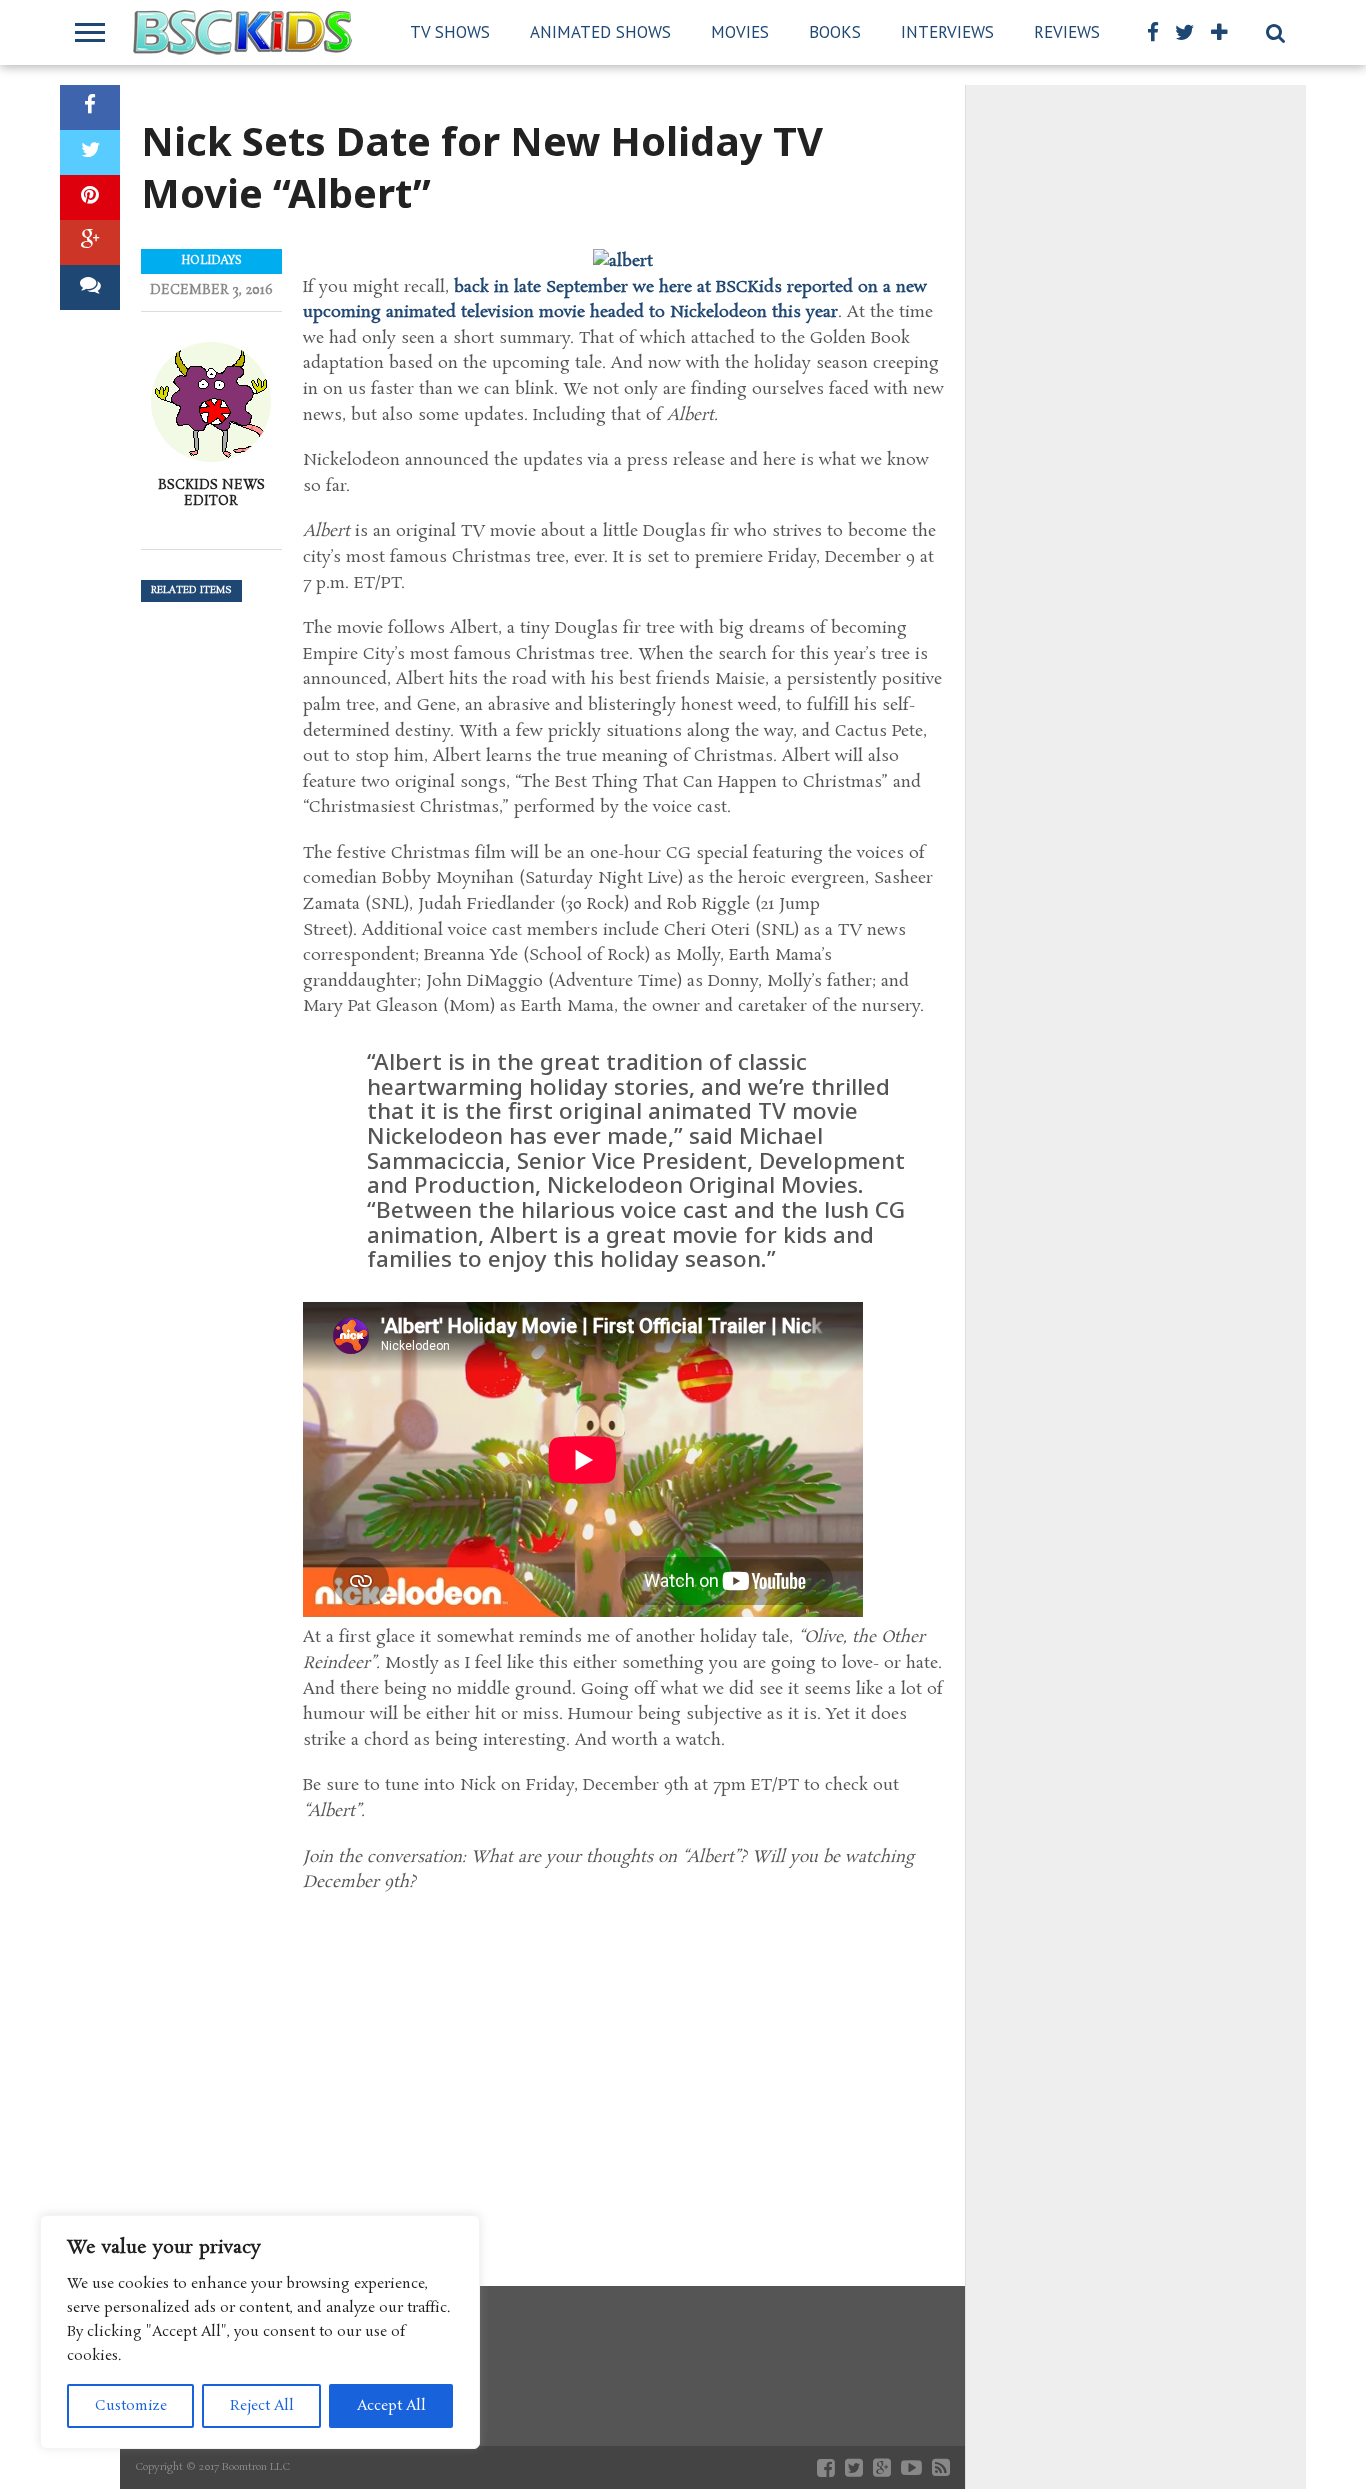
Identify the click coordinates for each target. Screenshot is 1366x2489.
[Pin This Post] (90, 197)
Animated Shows (600, 32)
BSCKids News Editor (211, 493)
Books (835, 32)
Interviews (947, 32)
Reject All (262, 2406)
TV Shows (450, 32)
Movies (740, 32)
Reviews (1067, 32)
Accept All (391, 2406)
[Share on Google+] (90, 242)
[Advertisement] (623, 2066)
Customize (131, 2406)
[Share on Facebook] (90, 107)
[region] (260, 2332)
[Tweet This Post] (90, 152)
